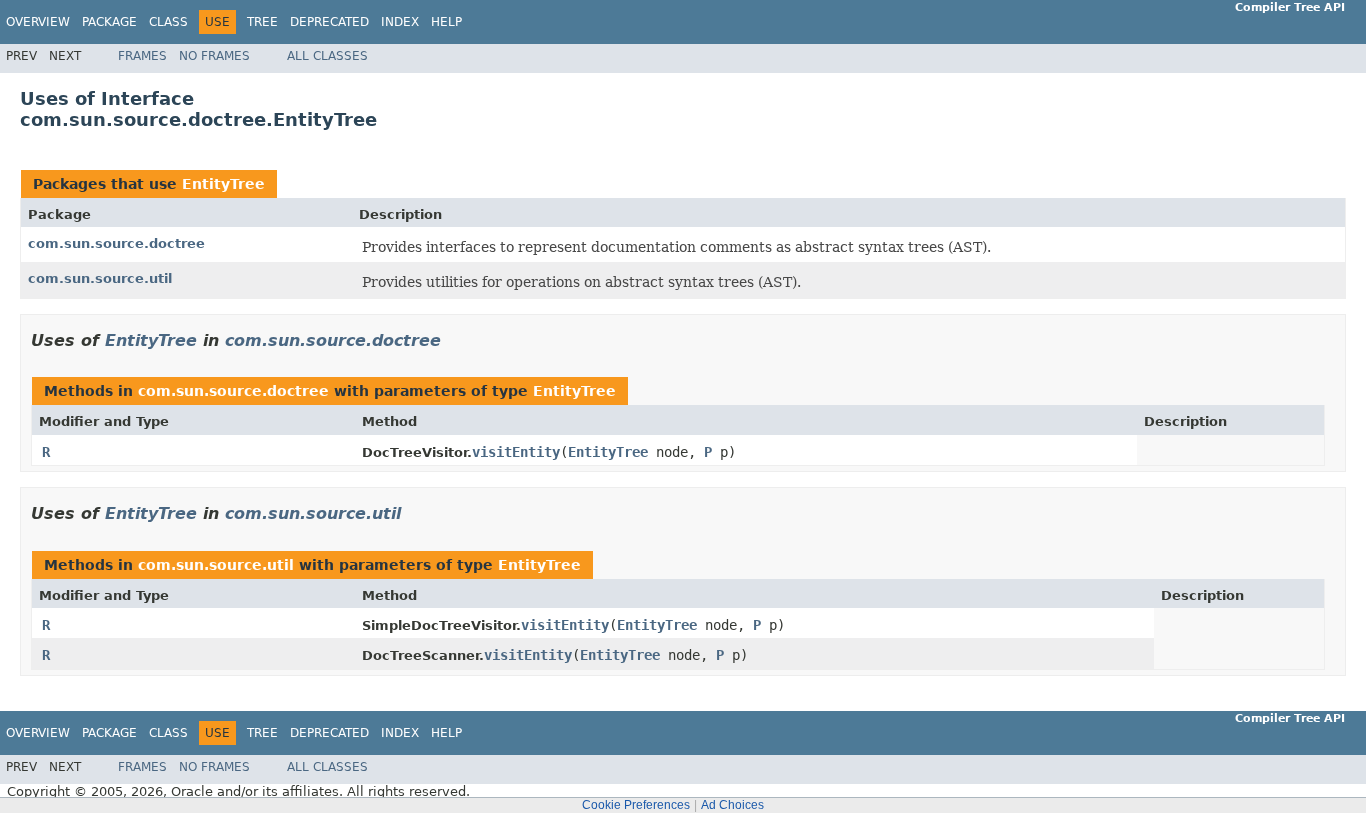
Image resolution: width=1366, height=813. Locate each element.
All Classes (327, 56)
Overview (38, 22)
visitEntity (516, 452)
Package (109, 22)
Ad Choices (732, 805)
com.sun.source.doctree (116, 243)
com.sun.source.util (100, 278)
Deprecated (329, 22)
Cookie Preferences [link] (636, 805)
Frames (142, 56)
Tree (262, 22)
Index (400, 22)
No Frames (214, 56)
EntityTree (223, 184)
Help (446, 22)
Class (168, 22)
